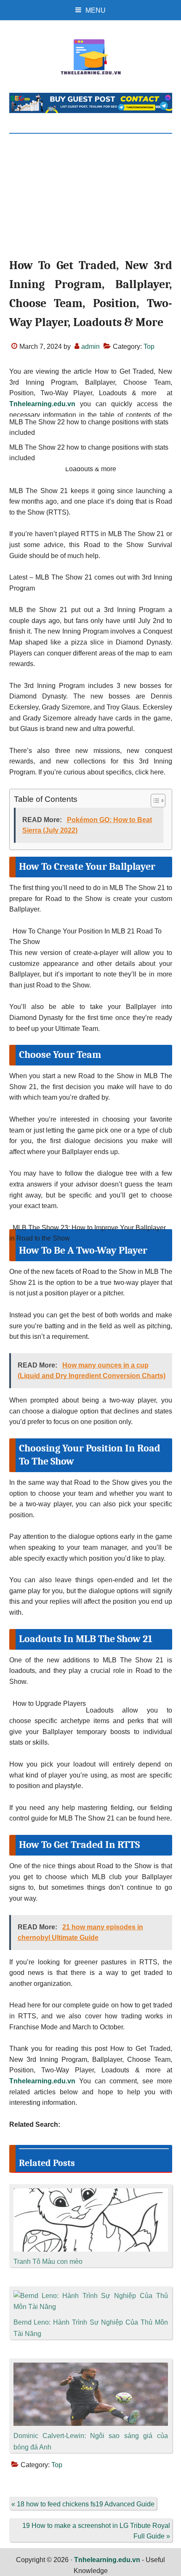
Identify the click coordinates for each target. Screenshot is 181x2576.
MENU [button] (96, 10)
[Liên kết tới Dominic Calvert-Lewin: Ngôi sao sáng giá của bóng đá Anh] (91, 2368)
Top (149, 347)
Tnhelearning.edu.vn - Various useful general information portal (91, 57)
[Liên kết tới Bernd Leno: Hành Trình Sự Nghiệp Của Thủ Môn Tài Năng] (91, 2296)
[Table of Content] (158, 801)
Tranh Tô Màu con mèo (48, 2262)
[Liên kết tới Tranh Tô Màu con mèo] (91, 2194)
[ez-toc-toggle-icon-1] (154, 801)
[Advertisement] (90, 203)
